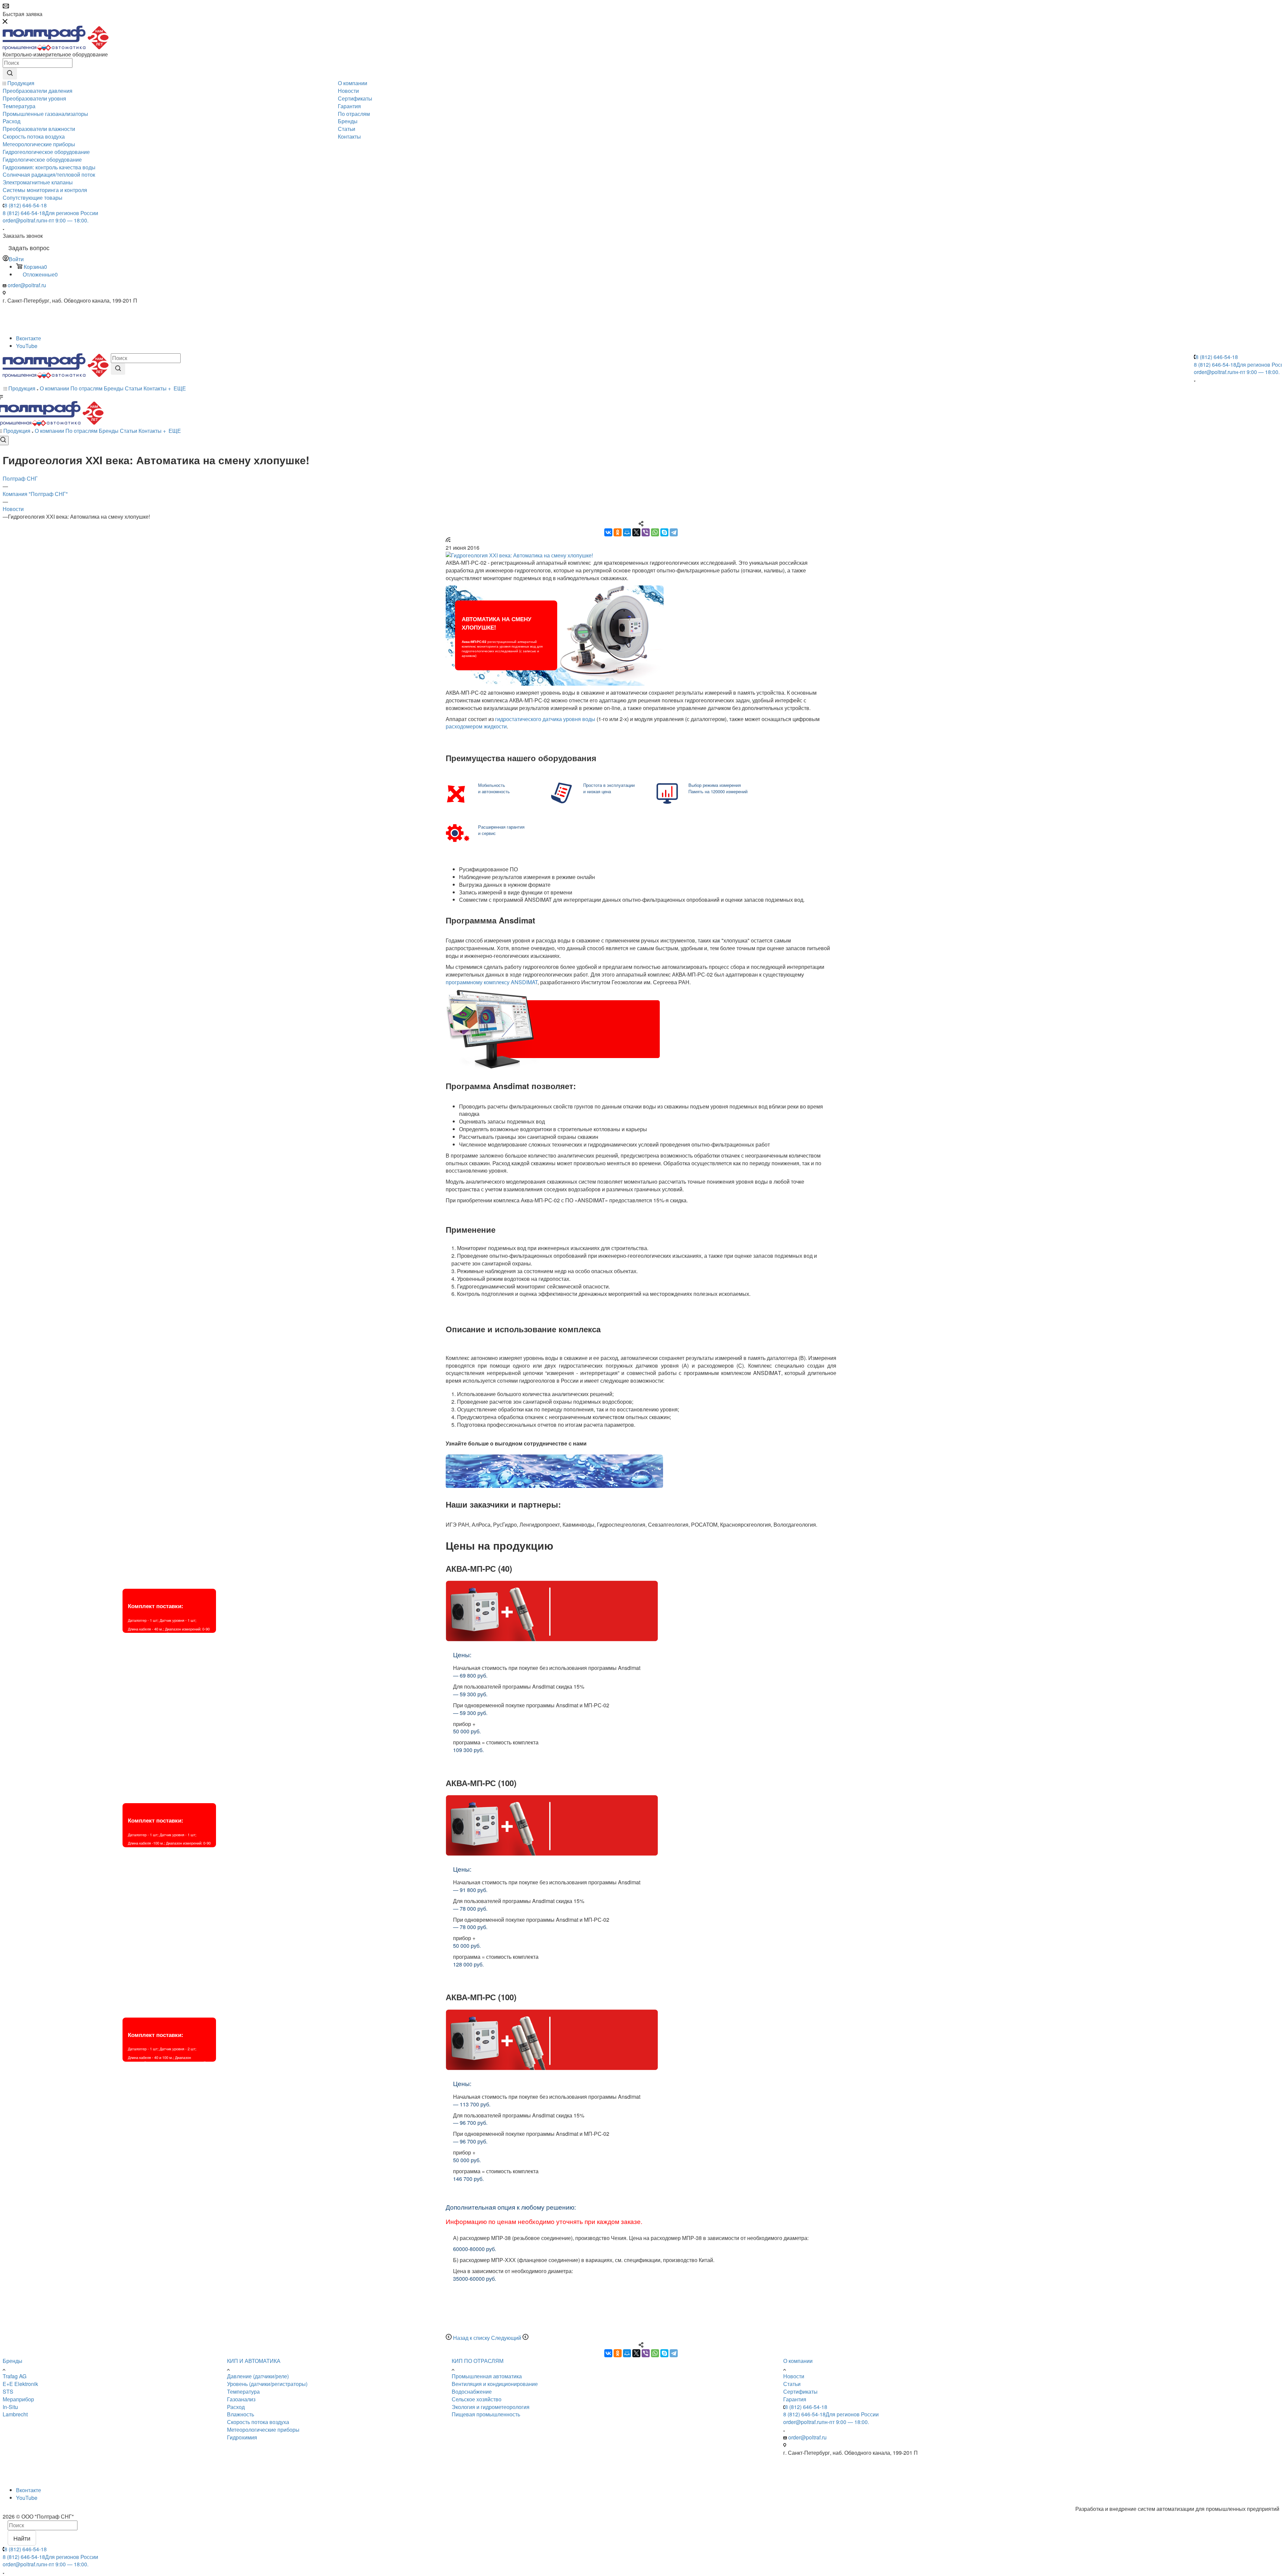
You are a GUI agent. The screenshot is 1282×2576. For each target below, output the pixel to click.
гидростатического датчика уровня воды (545, 719)
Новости (794, 2376)
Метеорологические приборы (263, 2430)
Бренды (13, 2361)
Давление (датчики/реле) (258, 2376)
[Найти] (10, 74)
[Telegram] (674, 532)
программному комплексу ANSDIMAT (492, 982)
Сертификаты (800, 2391)
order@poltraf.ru (46, 220)
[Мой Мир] (627, 532)
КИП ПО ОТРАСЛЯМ (478, 2361)
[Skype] (664, 532)
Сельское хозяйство (477, 2399)
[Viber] (646, 532)
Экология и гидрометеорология (491, 2407)
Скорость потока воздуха (258, 2422)
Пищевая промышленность (486, 2414)
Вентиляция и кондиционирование (495, 2384)
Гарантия (795, 2399)
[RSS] (448, 540)
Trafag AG (15, 2376)
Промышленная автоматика (487, 2376)
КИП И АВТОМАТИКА (254, 2361)
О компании (798, 2361)
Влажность (241, 2414)
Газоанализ (241, 2399)
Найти (22, 2538)
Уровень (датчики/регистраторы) (267, 2384)
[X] (636, 532)
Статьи (792, 2384)
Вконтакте (29, 338)
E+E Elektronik (20, 2384)
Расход (236, 2407)
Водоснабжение (472, 2391)
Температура (243, 2391)
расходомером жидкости (476, 726)
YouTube (27, 346)
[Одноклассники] (618, 532)
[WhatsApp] (655, 532)
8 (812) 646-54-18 (26, 205)
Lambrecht (15, 2414)
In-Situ (10, 2407)
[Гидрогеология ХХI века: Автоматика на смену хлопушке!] (641, 556)
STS (8, 2391)
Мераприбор (18, 2399)
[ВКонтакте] (608, 532)
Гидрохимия (242, 2437)
